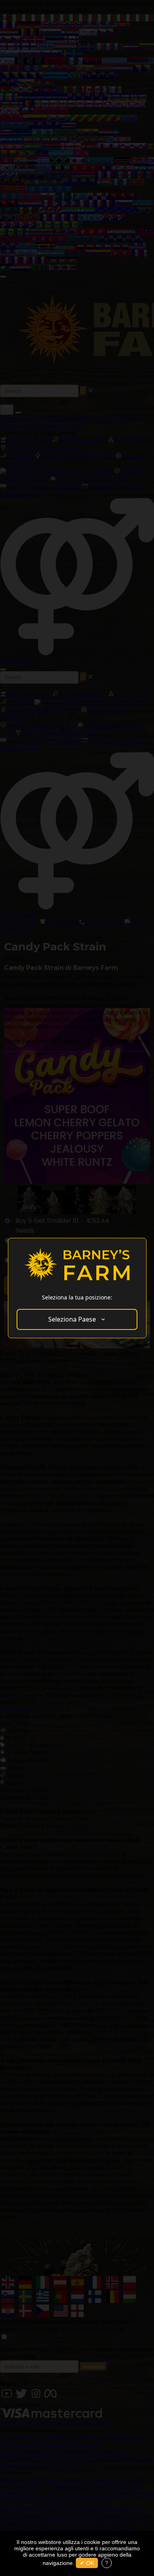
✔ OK (87, 2563)
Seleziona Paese (72, 1319)
